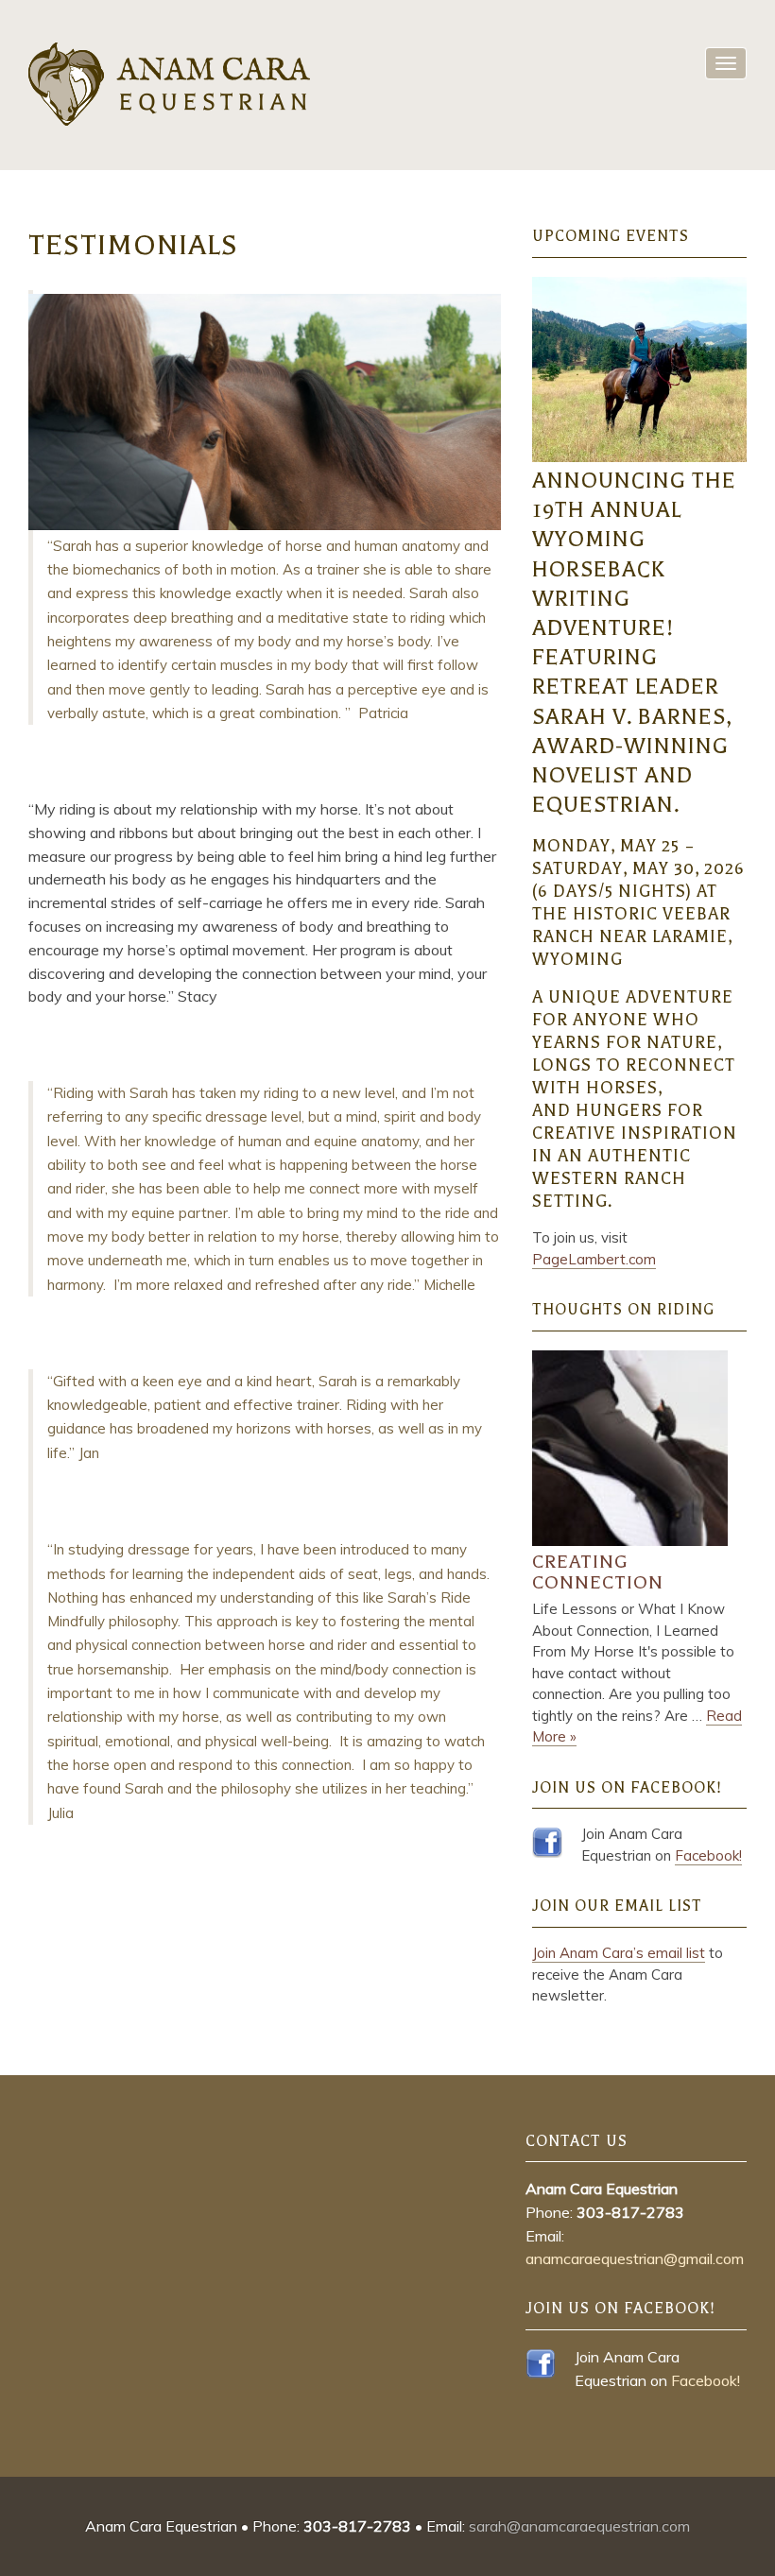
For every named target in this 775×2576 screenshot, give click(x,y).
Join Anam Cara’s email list (619, 1953)
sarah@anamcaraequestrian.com (579, 2526)
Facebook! (708, 1855)
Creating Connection (598, 1572)
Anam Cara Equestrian (170, 85)
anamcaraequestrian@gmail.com (635, 2258)
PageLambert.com (594, 1259)
